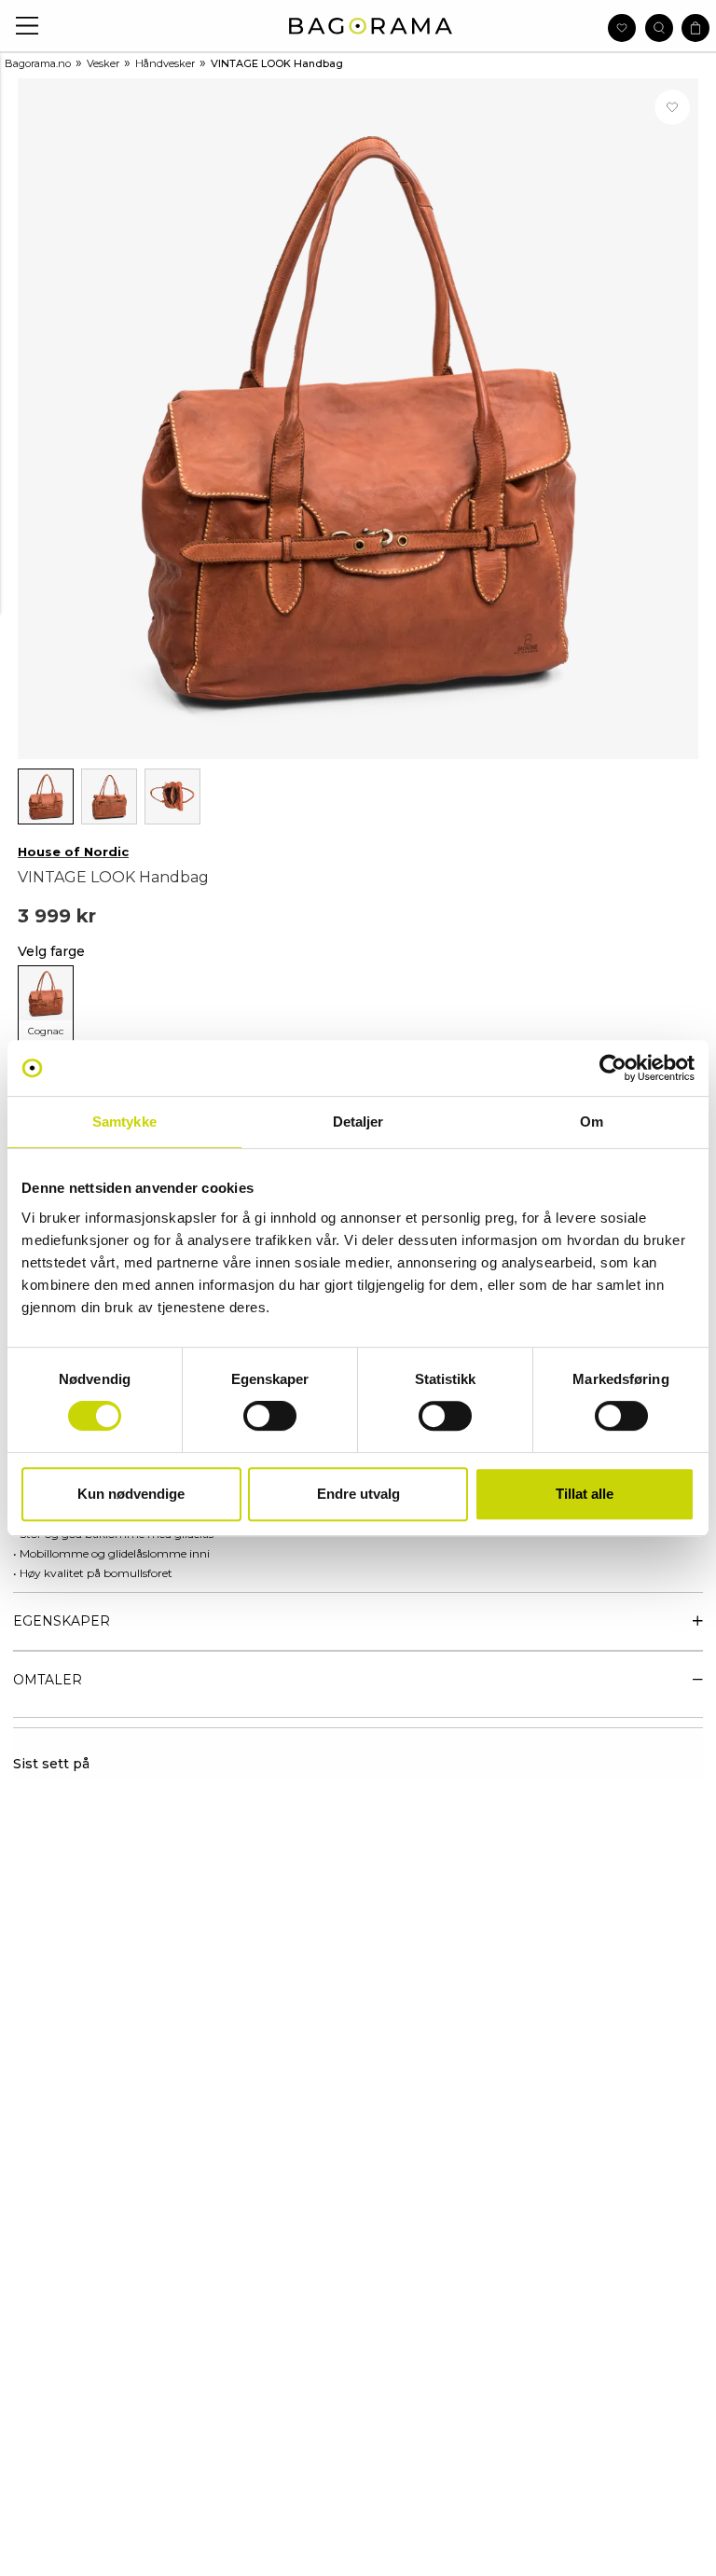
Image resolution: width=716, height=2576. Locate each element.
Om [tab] (592, 1122)
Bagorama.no (38, 63)
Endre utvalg (358, 1494)
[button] (28, 26)
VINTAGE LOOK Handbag (277, 63)
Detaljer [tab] (358, 1122)
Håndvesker (165, 63)
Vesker (103, 63)
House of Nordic (73, 852)
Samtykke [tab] (124, 1122)
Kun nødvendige (131, 1494)
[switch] (270, 1416)
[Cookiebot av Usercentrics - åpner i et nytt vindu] (613, 1068)
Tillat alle (585, 1494)
